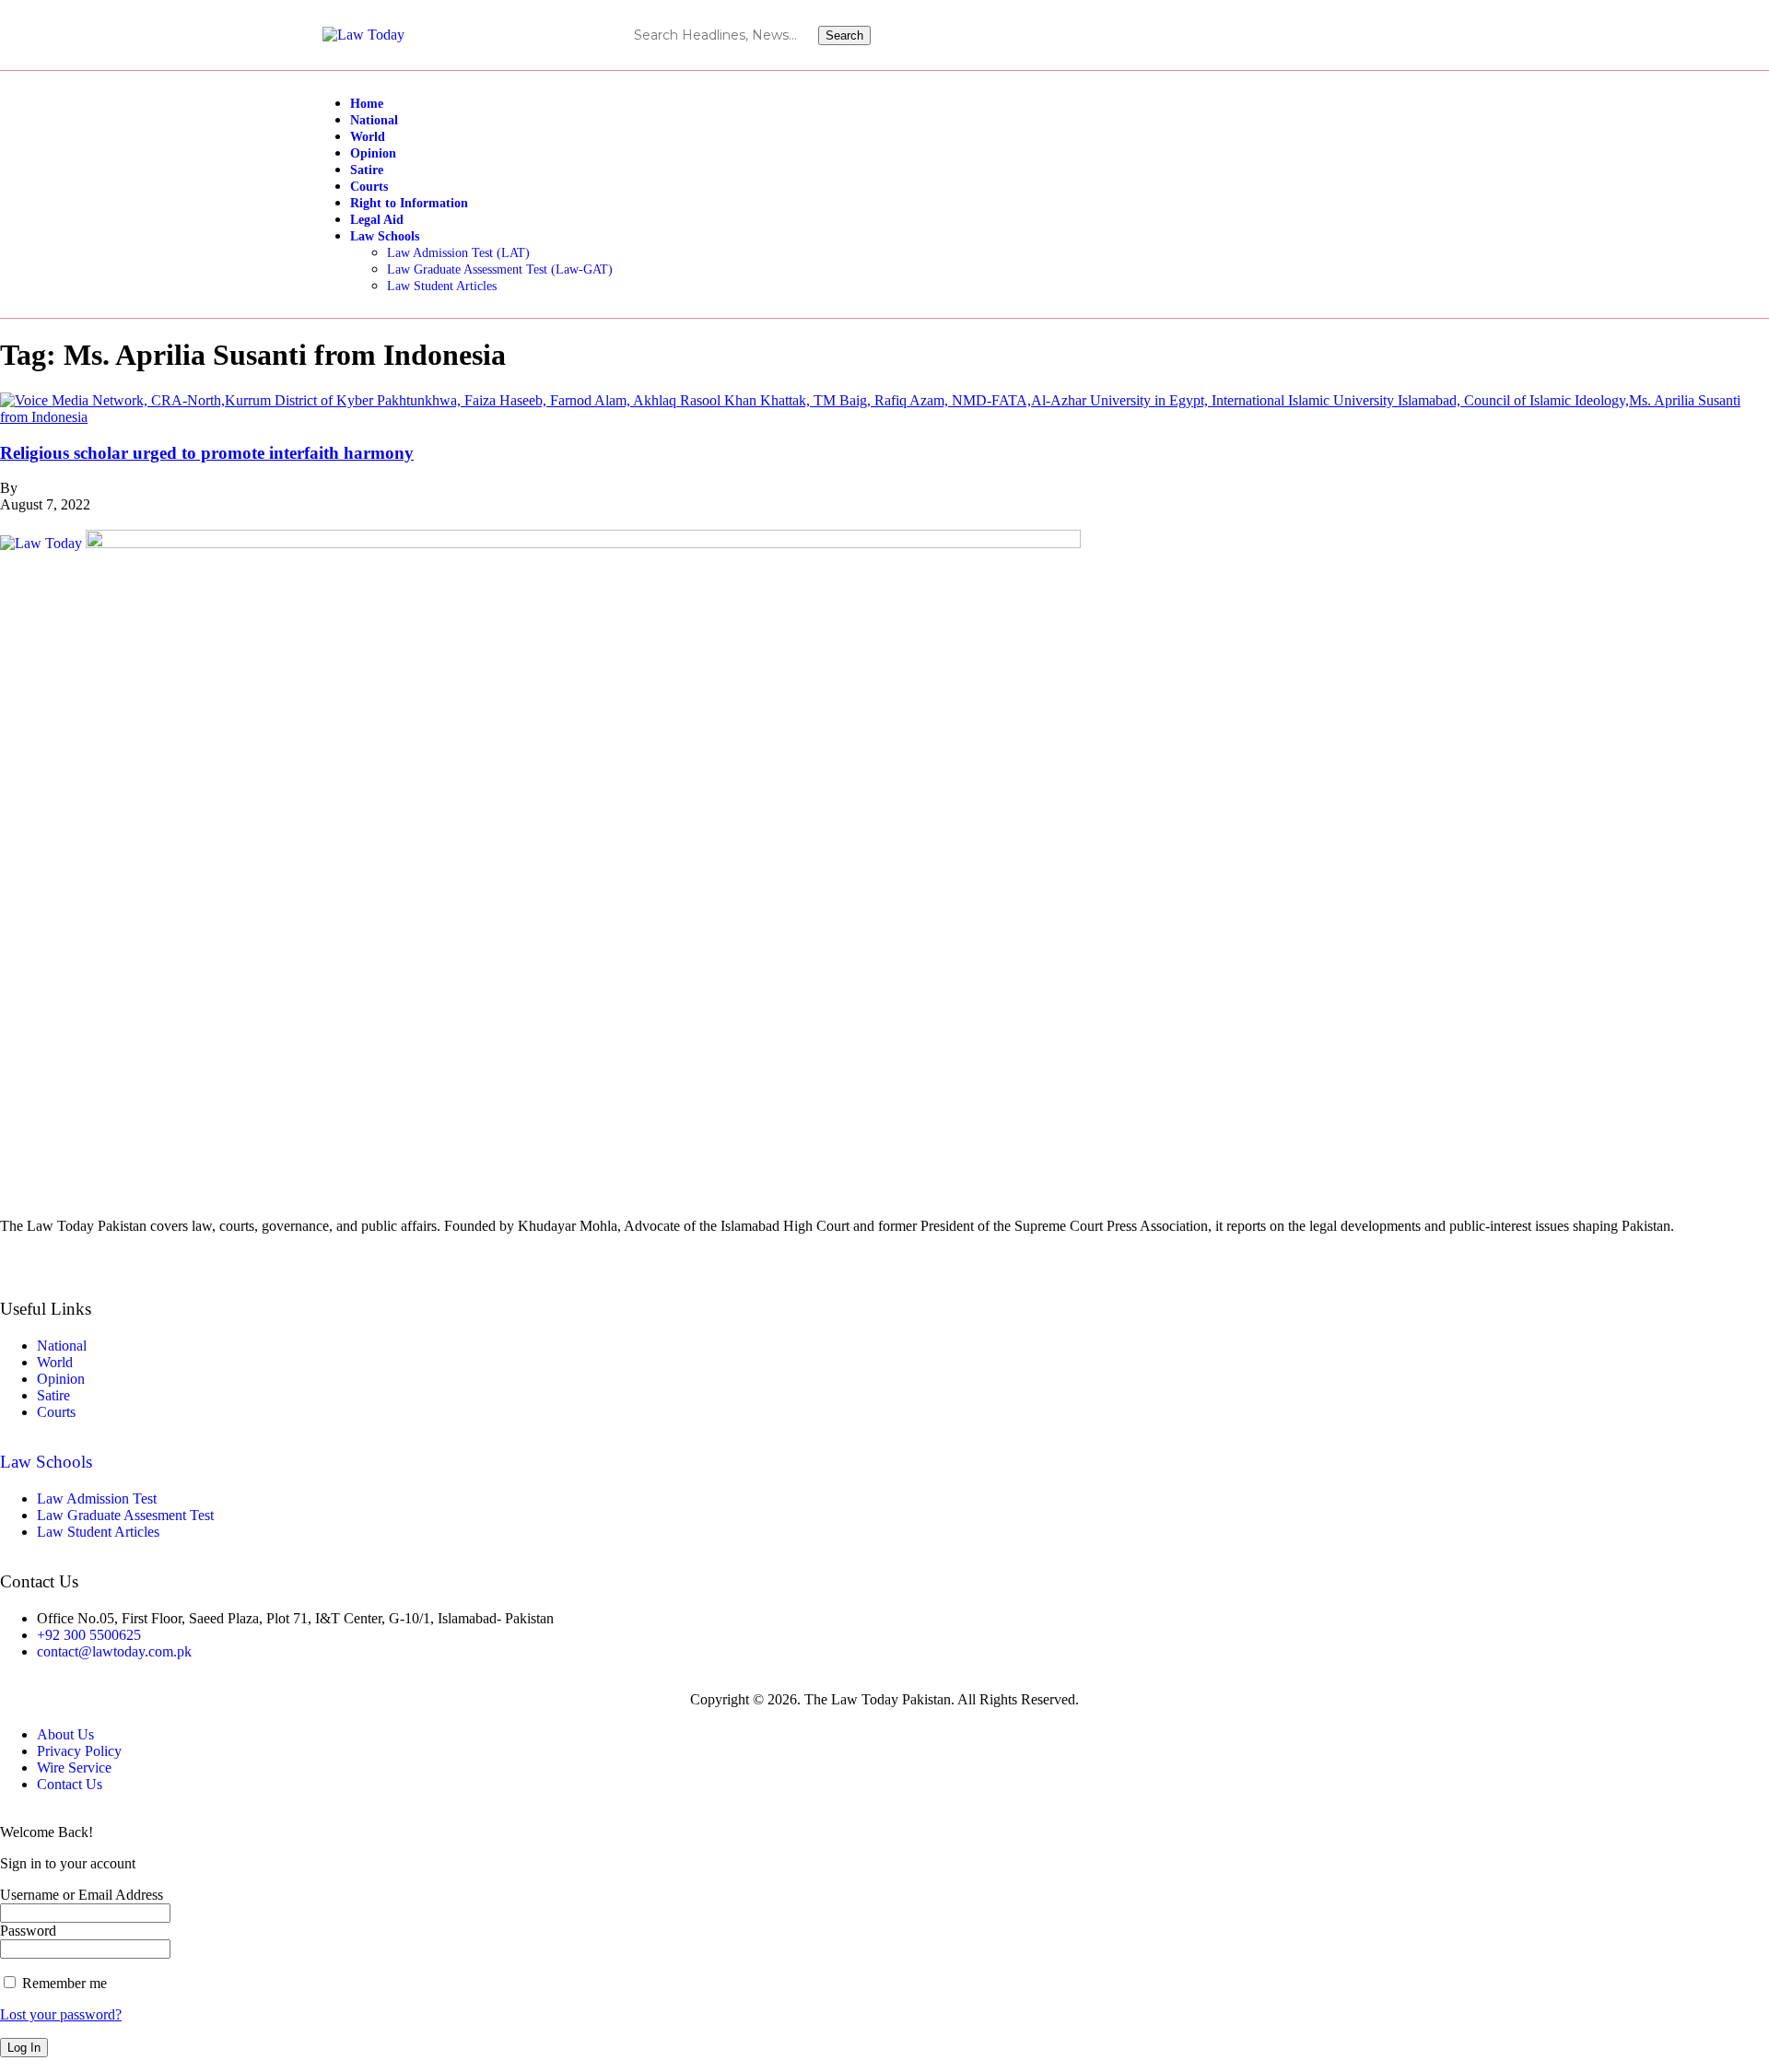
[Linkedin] (1397, 35)
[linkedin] (884, 1274)
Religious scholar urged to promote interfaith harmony (207, 453)
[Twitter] (884, 1258)
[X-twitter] (1430, 35)
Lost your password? (61, 2014)
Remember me (63, 1983)
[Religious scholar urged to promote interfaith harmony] (884, 417)
